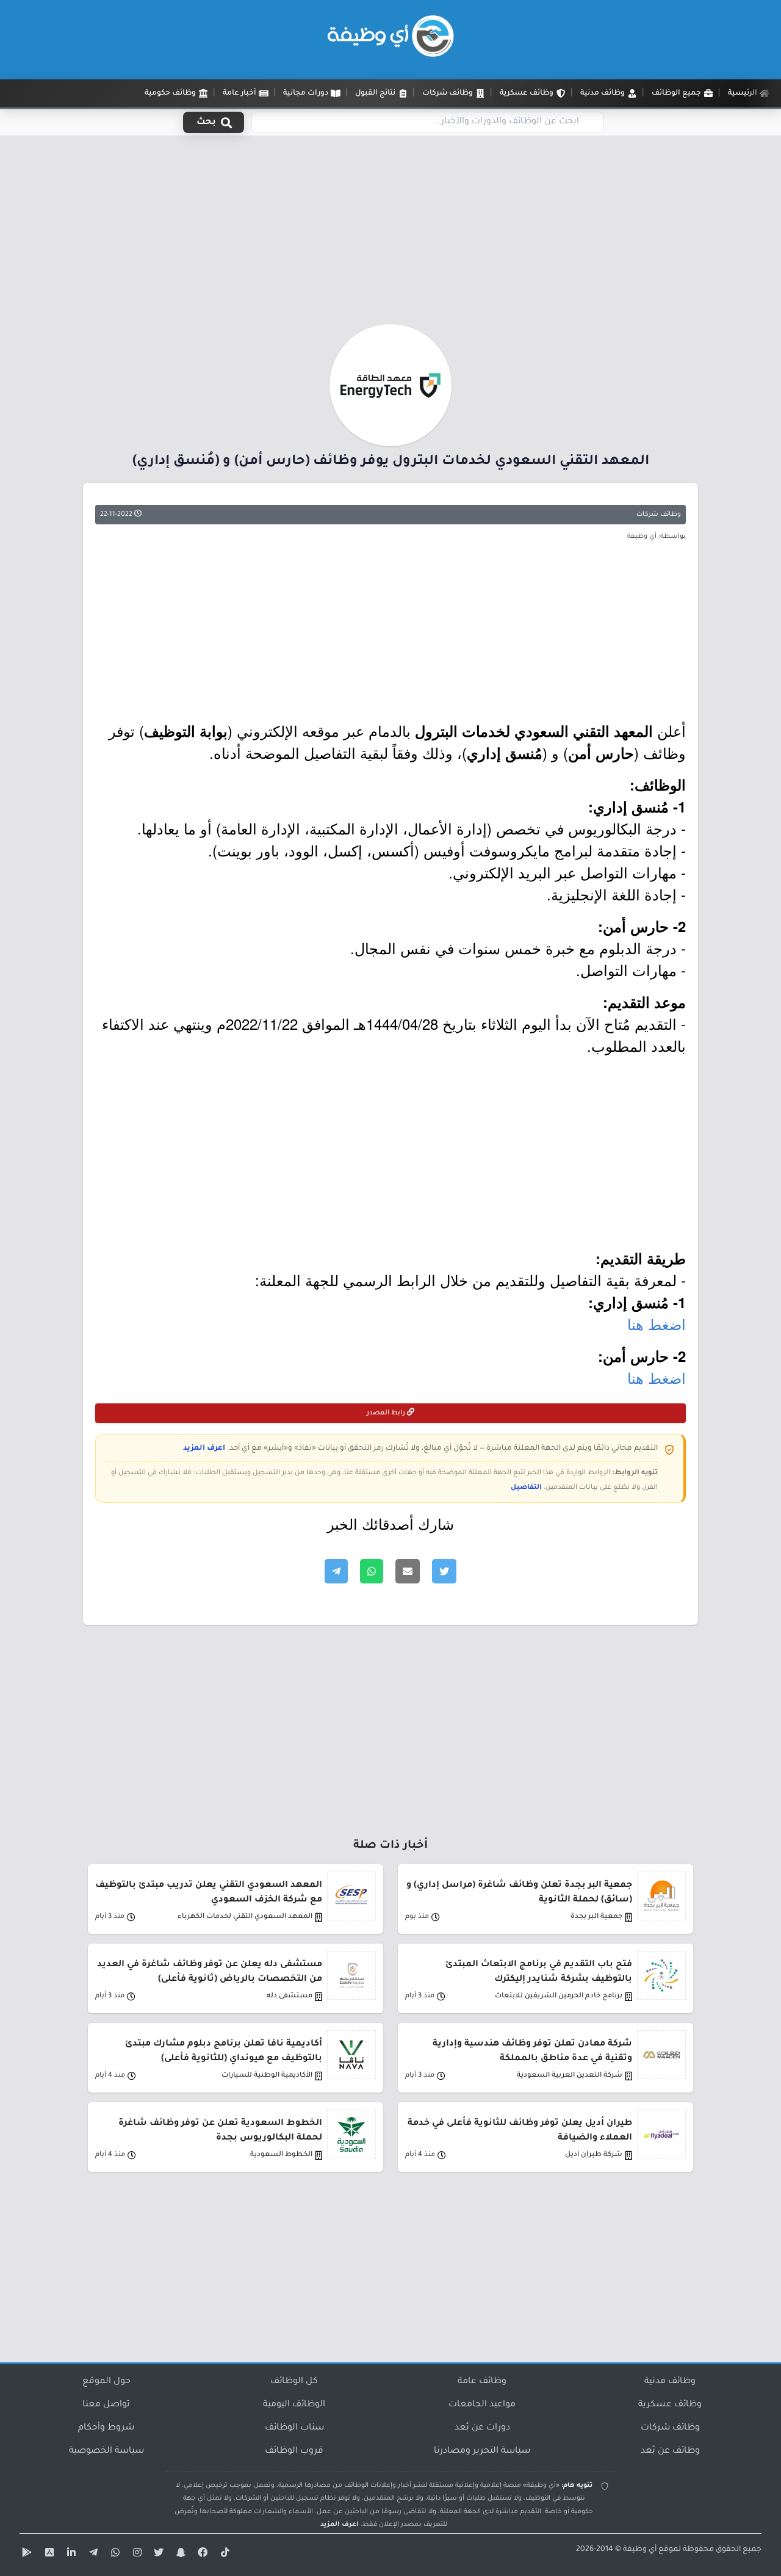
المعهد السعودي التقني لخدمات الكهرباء (245, 1917)
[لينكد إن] (70, 2555)
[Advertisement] (390, 234)
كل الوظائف (294, 2382)
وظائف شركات (659, 515)
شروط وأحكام (106, 2428)
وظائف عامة (482, 2382)
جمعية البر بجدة (596, 1917)
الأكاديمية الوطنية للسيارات (267, 2076)
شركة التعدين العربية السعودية (570, 2076)
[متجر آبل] (48, 2555)
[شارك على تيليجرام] (336, 1571)
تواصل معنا (106, 2405)
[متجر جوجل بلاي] (26, 2555)
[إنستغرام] (135, 2555)
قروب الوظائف (294, 2451)
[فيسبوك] (201, 2555)
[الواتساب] (113, 2555)
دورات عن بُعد (482, 2428)
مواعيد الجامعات (482, 2405)
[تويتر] (157, 2555)
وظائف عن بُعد (670, 2451)
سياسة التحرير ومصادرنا (482, 2451)
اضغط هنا (657, 1324)
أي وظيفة (640, 2550)
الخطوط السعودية (281, 2155)
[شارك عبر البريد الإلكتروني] (408, 1571)
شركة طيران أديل (594, 2155)
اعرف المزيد (204, 1449)
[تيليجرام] (92, 2555)
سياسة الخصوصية (106, 2451)
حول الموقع (106, 2382)
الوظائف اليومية (294, 2405)
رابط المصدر (387, 1413)
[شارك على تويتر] (444, 1571)
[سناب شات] (179, 2555)
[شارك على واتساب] (372, 1571)
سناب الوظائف (294, 2428)
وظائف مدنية (670, 2382)
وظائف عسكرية (670, 2405)
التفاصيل (526, 1488)
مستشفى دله (290, 1996)
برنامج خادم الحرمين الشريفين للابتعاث (559, 1996)
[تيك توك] (223, 2555)
